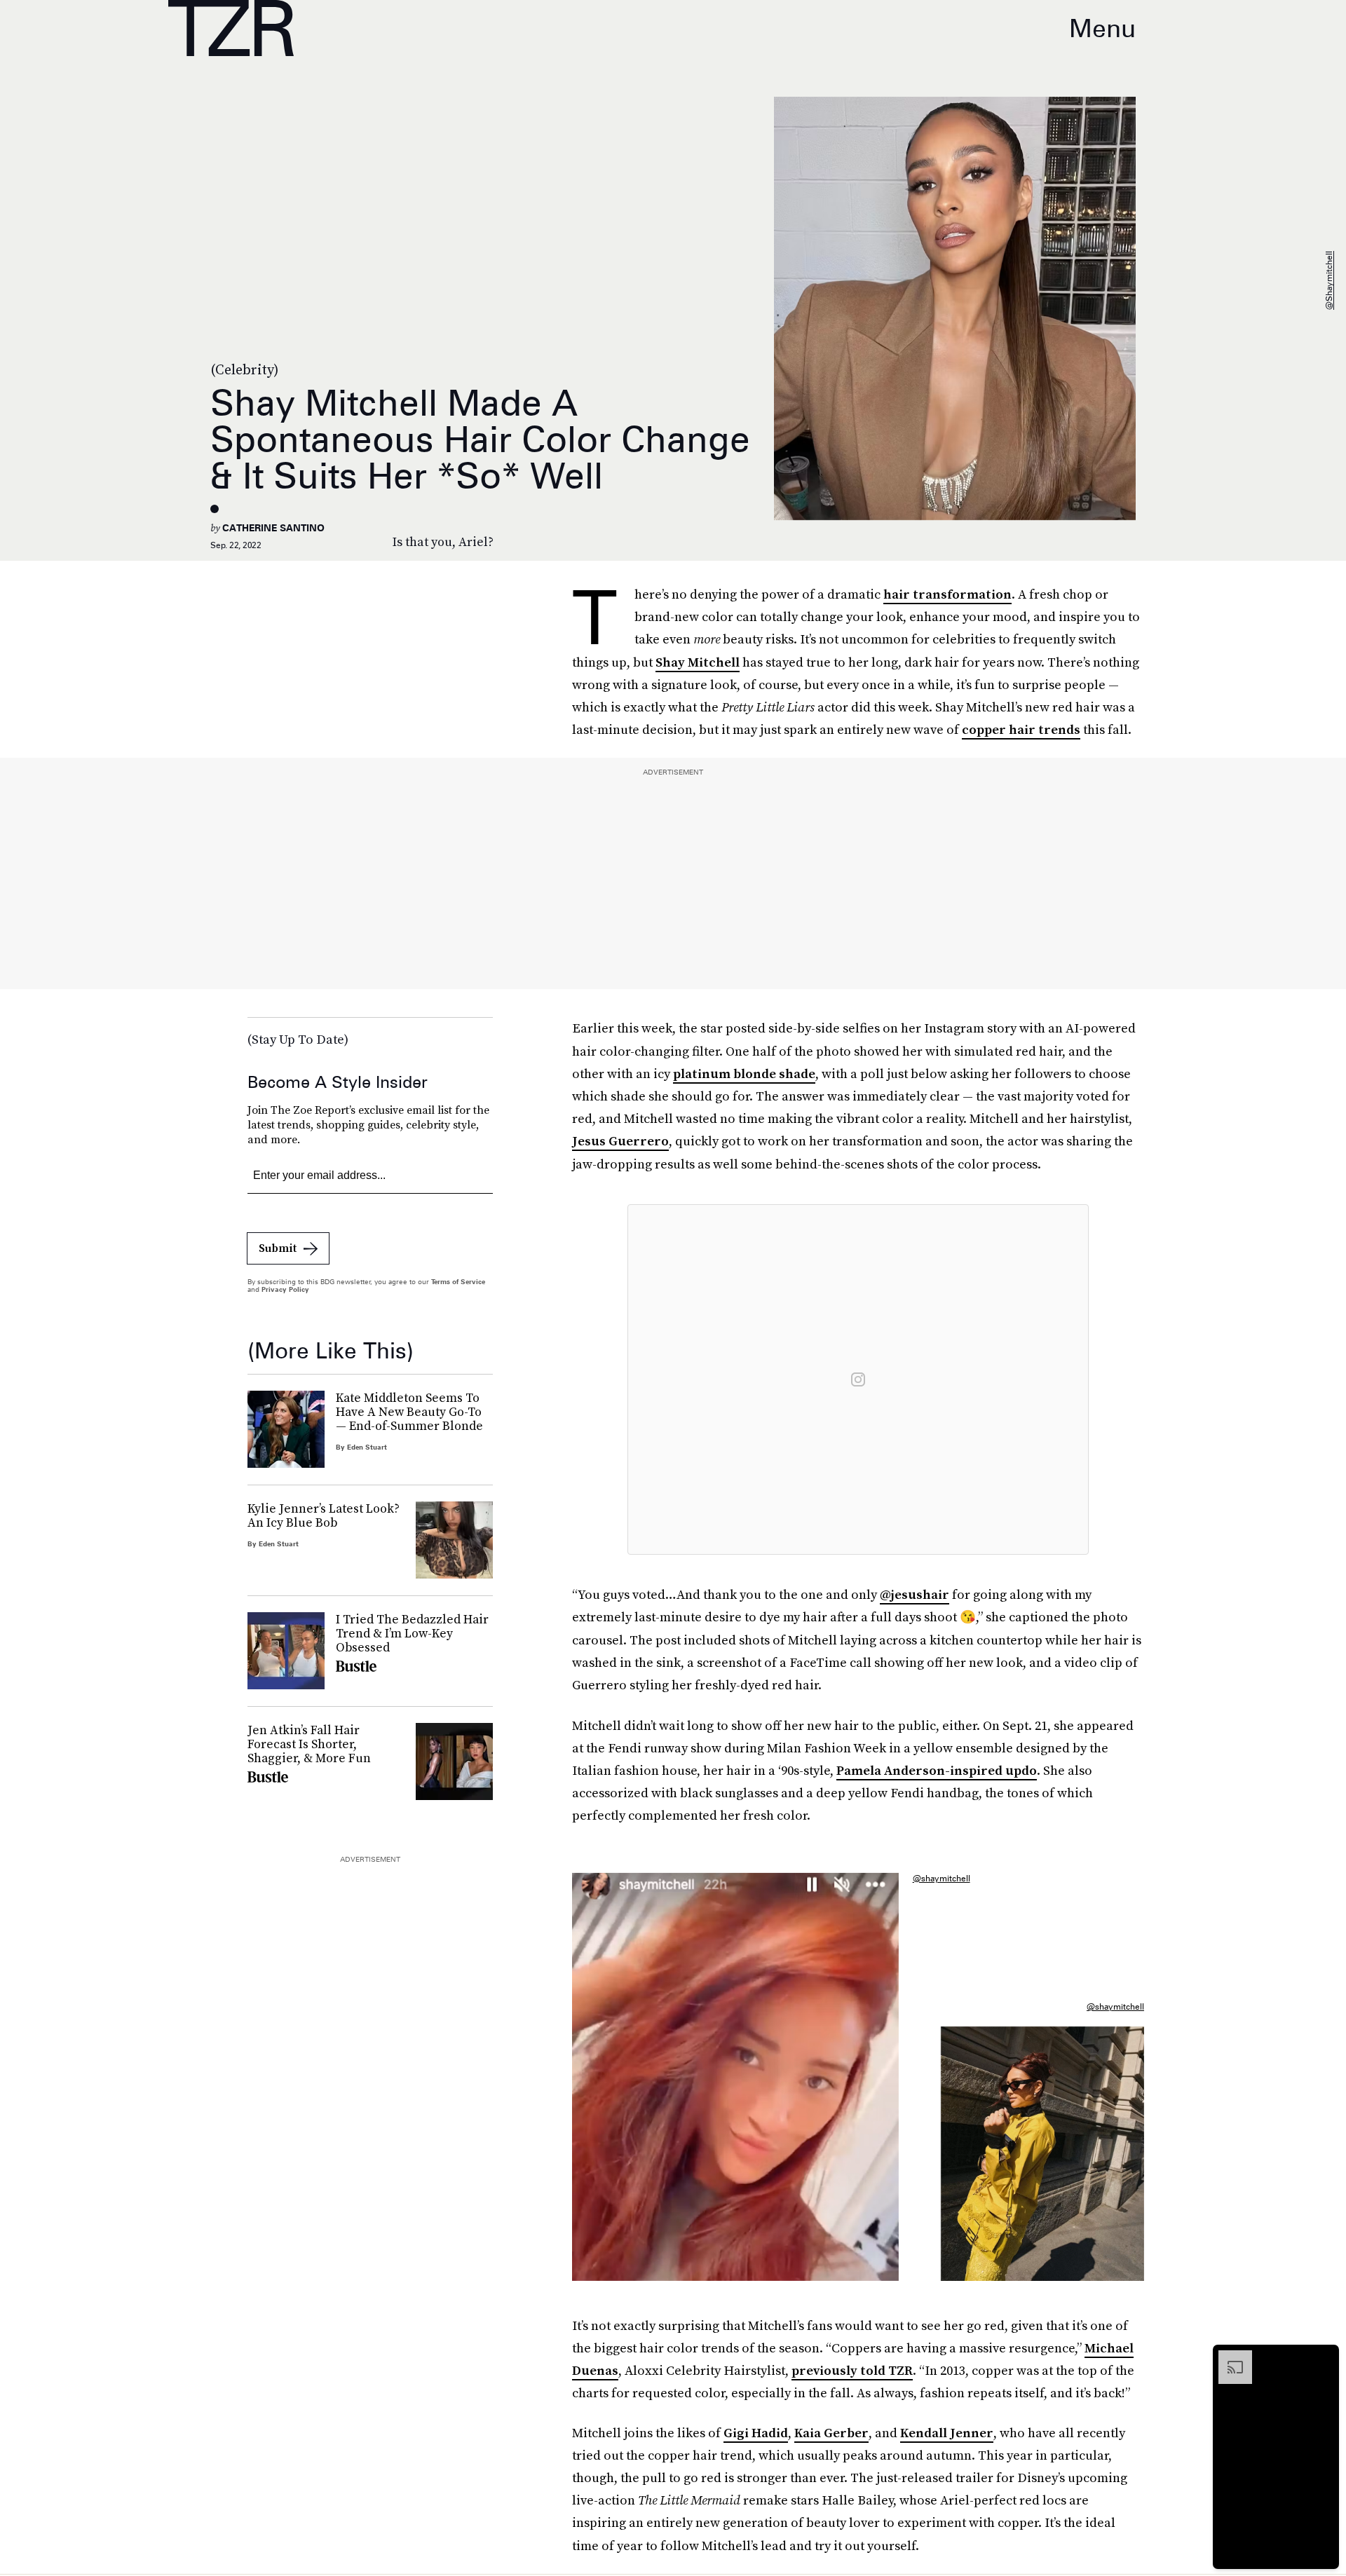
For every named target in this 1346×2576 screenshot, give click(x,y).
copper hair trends (1021, 729)
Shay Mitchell (698, 662)
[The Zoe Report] (231, 28)
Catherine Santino (273, 528)
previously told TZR (852, 2370)
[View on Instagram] (858, 1379)
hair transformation (947, 594)
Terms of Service (458, 1281)
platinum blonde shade (744, 1074)
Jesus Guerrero (620, 1141)
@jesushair (915, 1594)
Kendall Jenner (947, 2433)
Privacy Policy (285, 1289)
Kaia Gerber (831, 2433)
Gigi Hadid (756, 2433)
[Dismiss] (1324, 2357)
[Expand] (1228, 2357)
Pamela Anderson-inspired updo (937, 1770)
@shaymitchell (1329, 280)
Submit (278, 1248)
